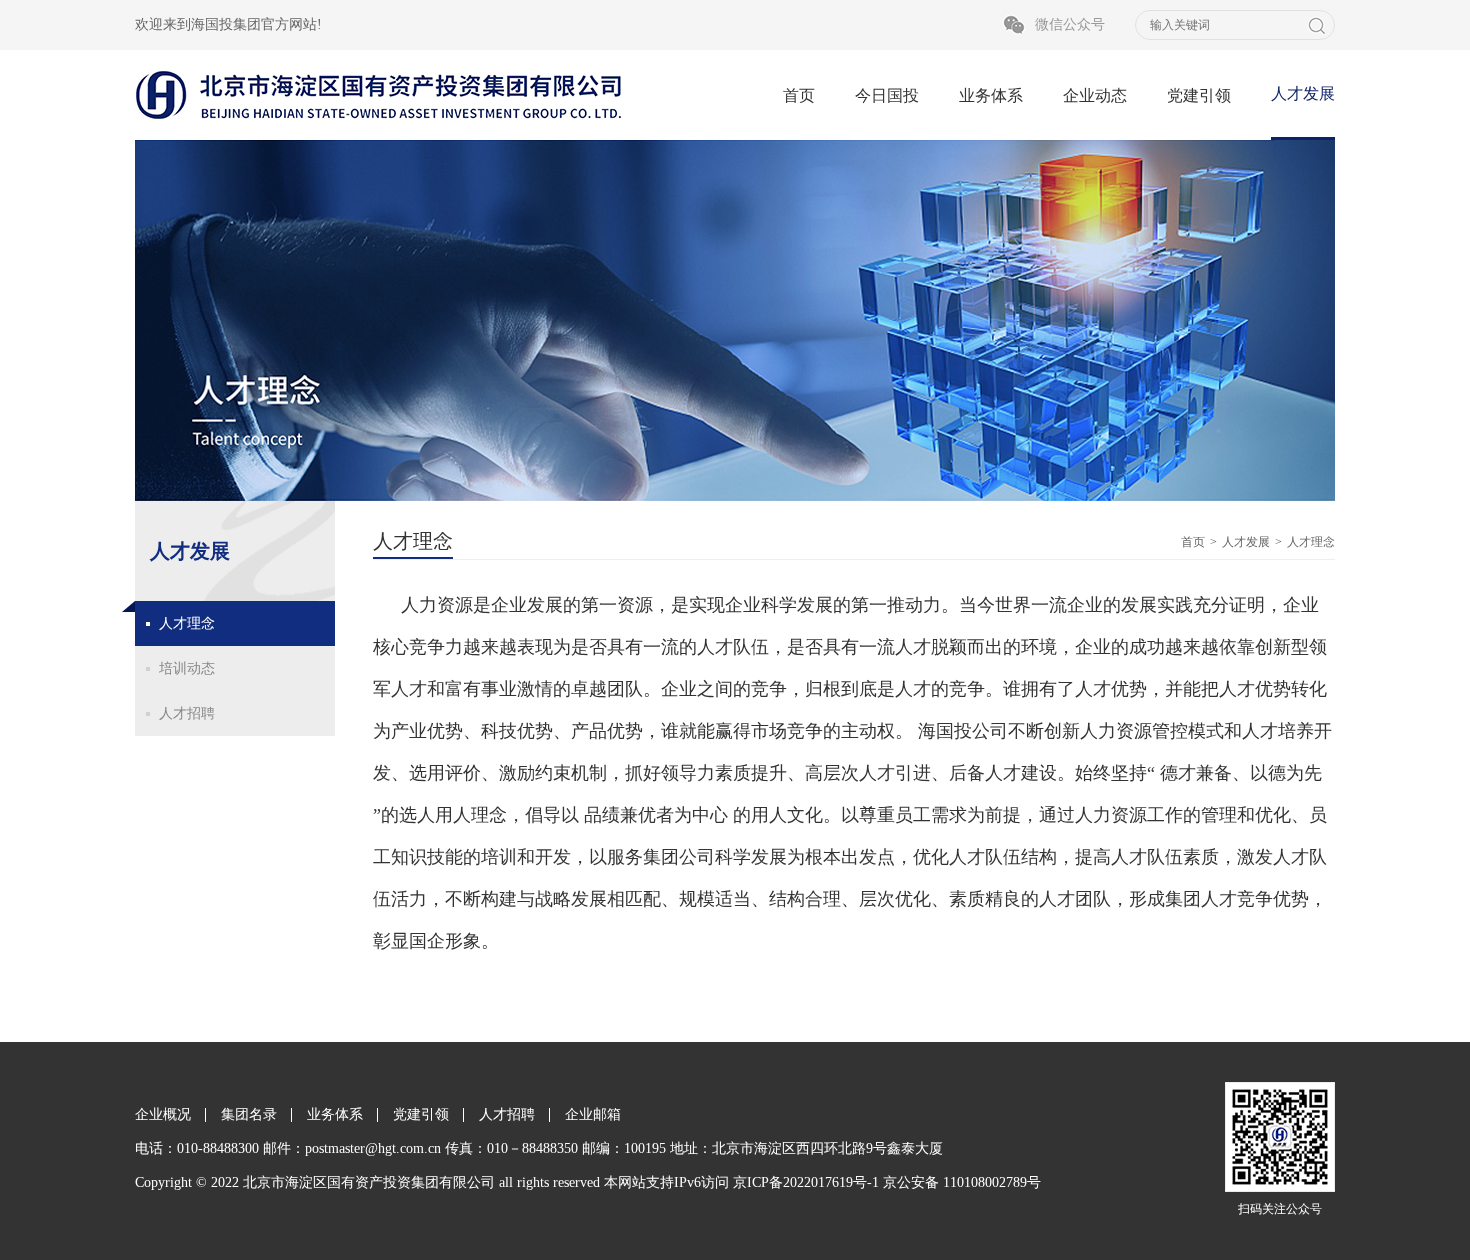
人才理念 (187, 623)
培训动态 (187, 668)
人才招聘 (187, 713)
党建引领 (1199, 95)
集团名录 (249, 1114)
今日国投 (887, 95)
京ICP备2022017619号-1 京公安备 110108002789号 (887, 1182)
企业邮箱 (593, 1114)
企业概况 (163, 1114)
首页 (799, 95)
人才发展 (1303, 93)
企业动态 (1095, 95)
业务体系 (991, 95)
